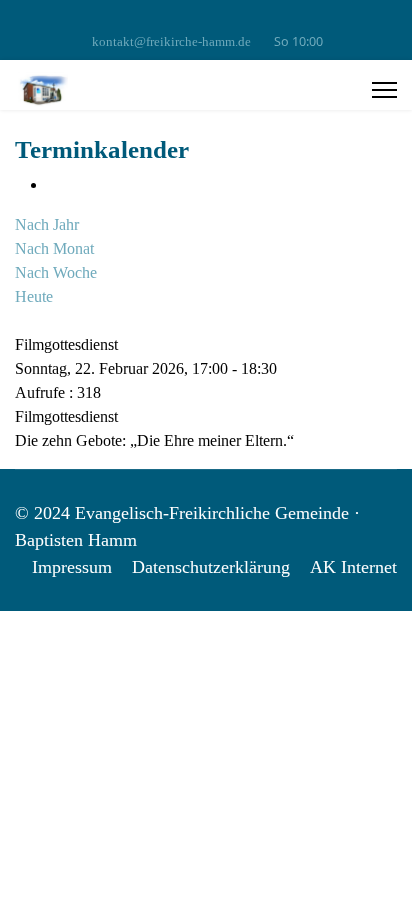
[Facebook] (206, 19)
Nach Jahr (47, 224)
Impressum (72, 567)
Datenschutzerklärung (211, 567)
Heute (34, 296)
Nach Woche (56, 272)
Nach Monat (54, 248)
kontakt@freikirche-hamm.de (171, 42)
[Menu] (384, 90)
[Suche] (21, 320)
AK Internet (353, 567)
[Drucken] (53, 184)
